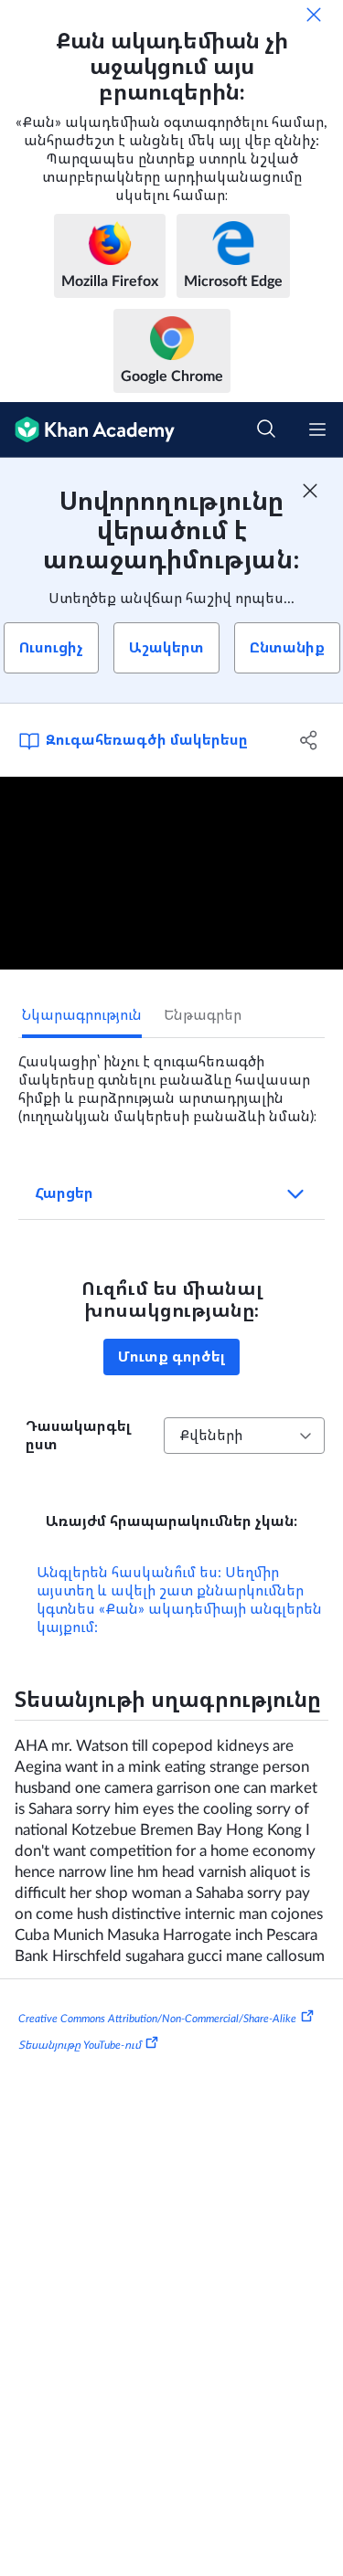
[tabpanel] (171, 1082)
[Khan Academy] (87, 430)
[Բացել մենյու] (317, 429)
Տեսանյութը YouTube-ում (80, 2045)
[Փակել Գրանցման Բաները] (310, 491)
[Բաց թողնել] (314, 15)
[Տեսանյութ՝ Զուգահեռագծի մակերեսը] (171, 873)
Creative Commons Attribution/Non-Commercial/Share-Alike (157, 2018)
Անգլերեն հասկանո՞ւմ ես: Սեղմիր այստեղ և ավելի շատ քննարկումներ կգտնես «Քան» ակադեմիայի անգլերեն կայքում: (179, 1600)
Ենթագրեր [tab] (203, 1015)
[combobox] (244, 1436)
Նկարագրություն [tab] (82, 1015)
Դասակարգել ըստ (78, 1436)
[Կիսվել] (309, 740)
